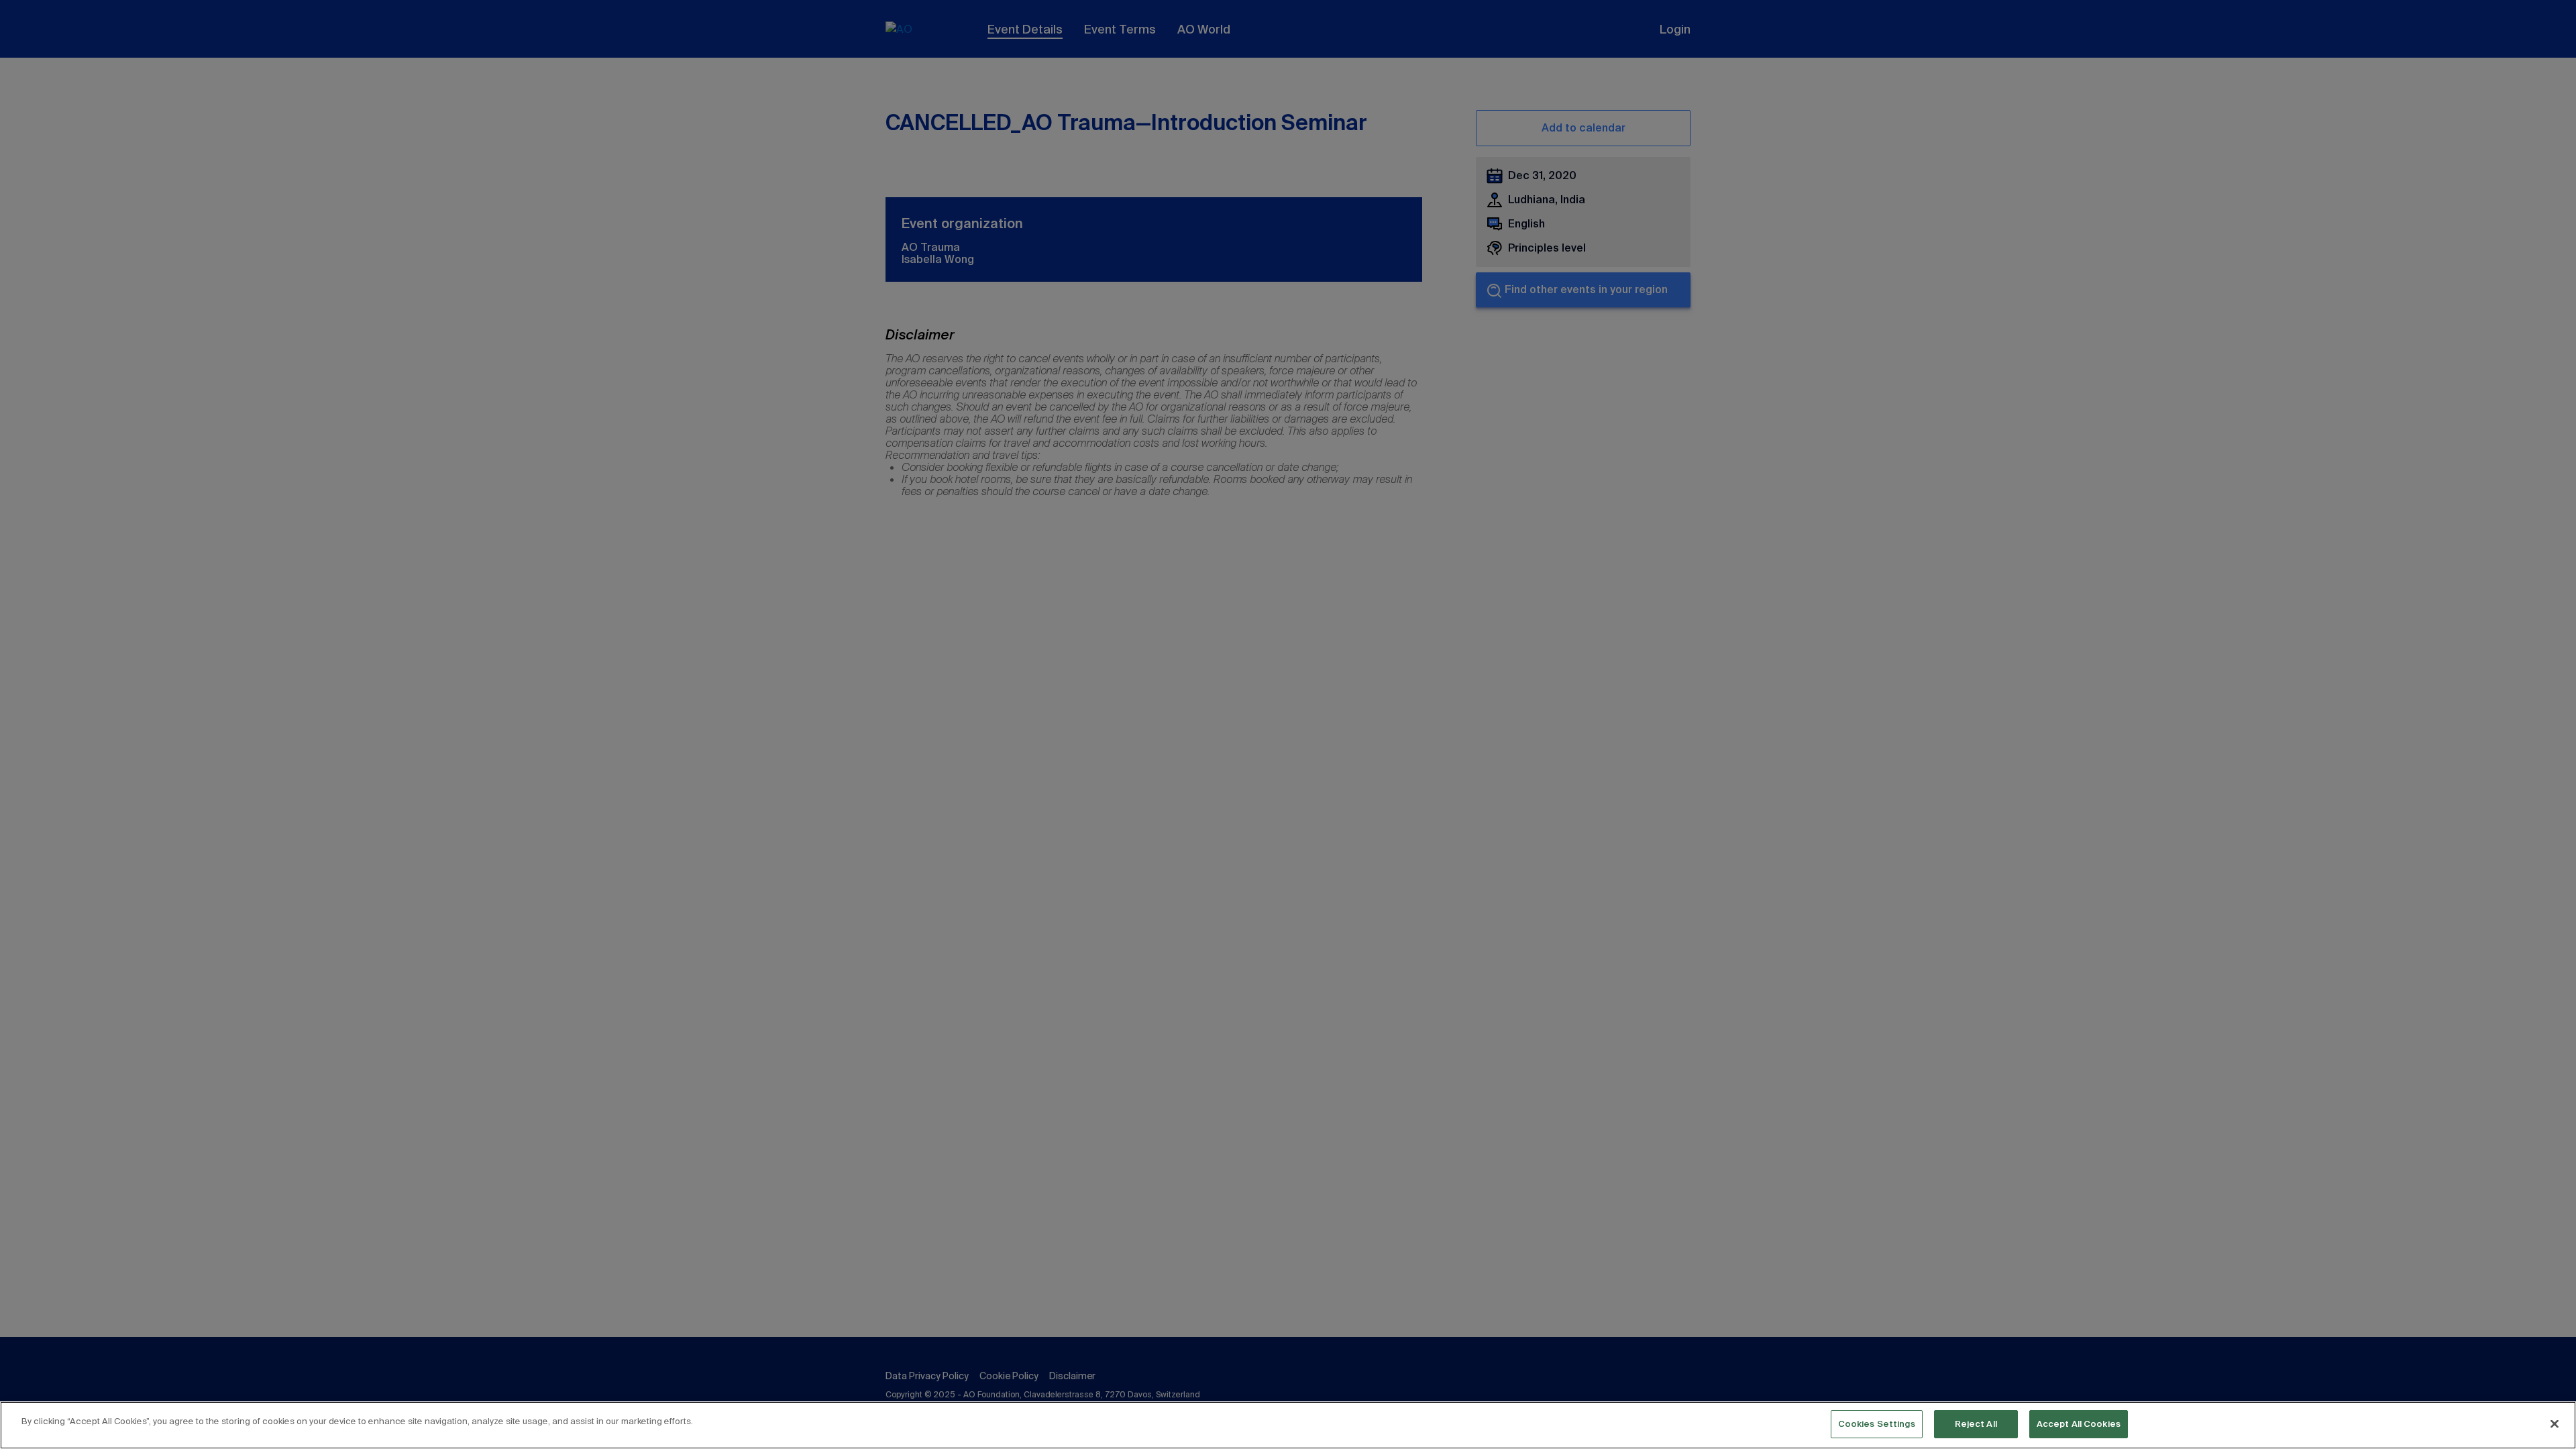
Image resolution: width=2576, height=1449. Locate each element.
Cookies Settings (1877, 1424)
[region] (1288, 1425)
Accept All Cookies (2079, 1424)
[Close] (2555, 1424)
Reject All (1976, 1424)
